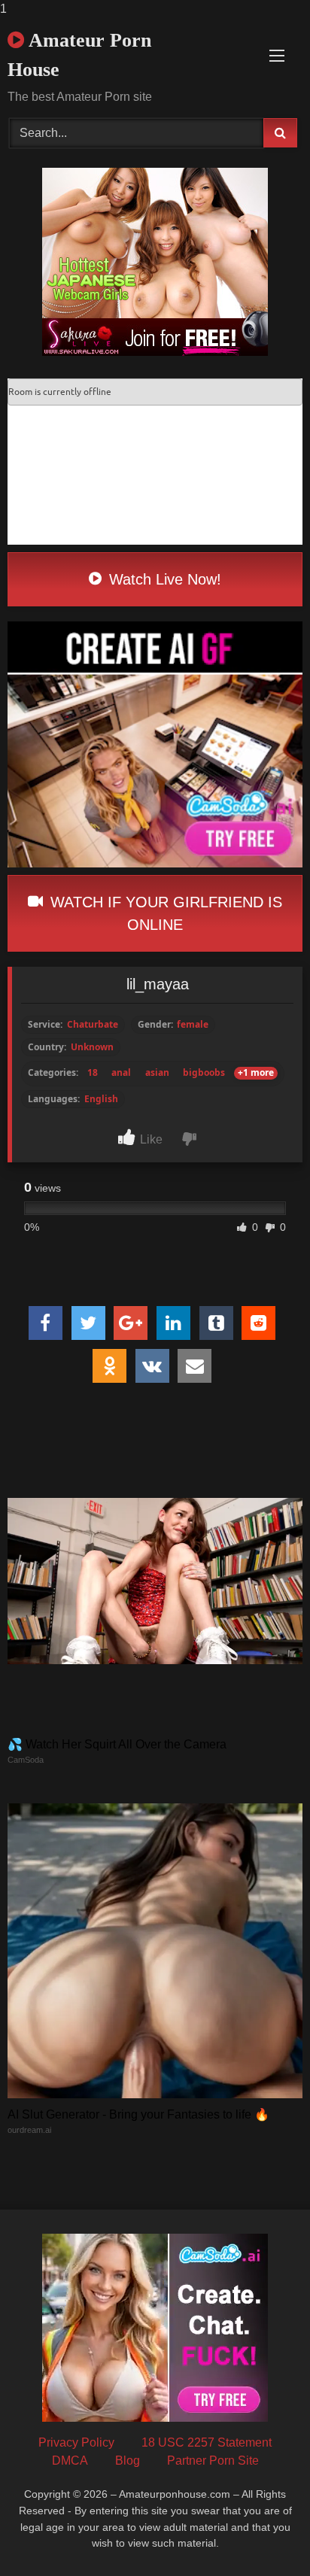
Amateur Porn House (79, 55)
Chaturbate (93, 1025)
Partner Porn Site (213, 2461)
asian (157, 1073)
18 (93, 1073)
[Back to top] (263, 2534)
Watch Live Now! (163, 579)
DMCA (70, 2461)
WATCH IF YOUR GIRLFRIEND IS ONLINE (164, 913)
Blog (128, 2461)
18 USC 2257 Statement (207, 2442)
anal (121, 1073)
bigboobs (204, 1073)
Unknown (92, 1047)
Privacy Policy (76, 2442)
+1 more (256, 1073)
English (101, 1099)
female (193, 1025)
